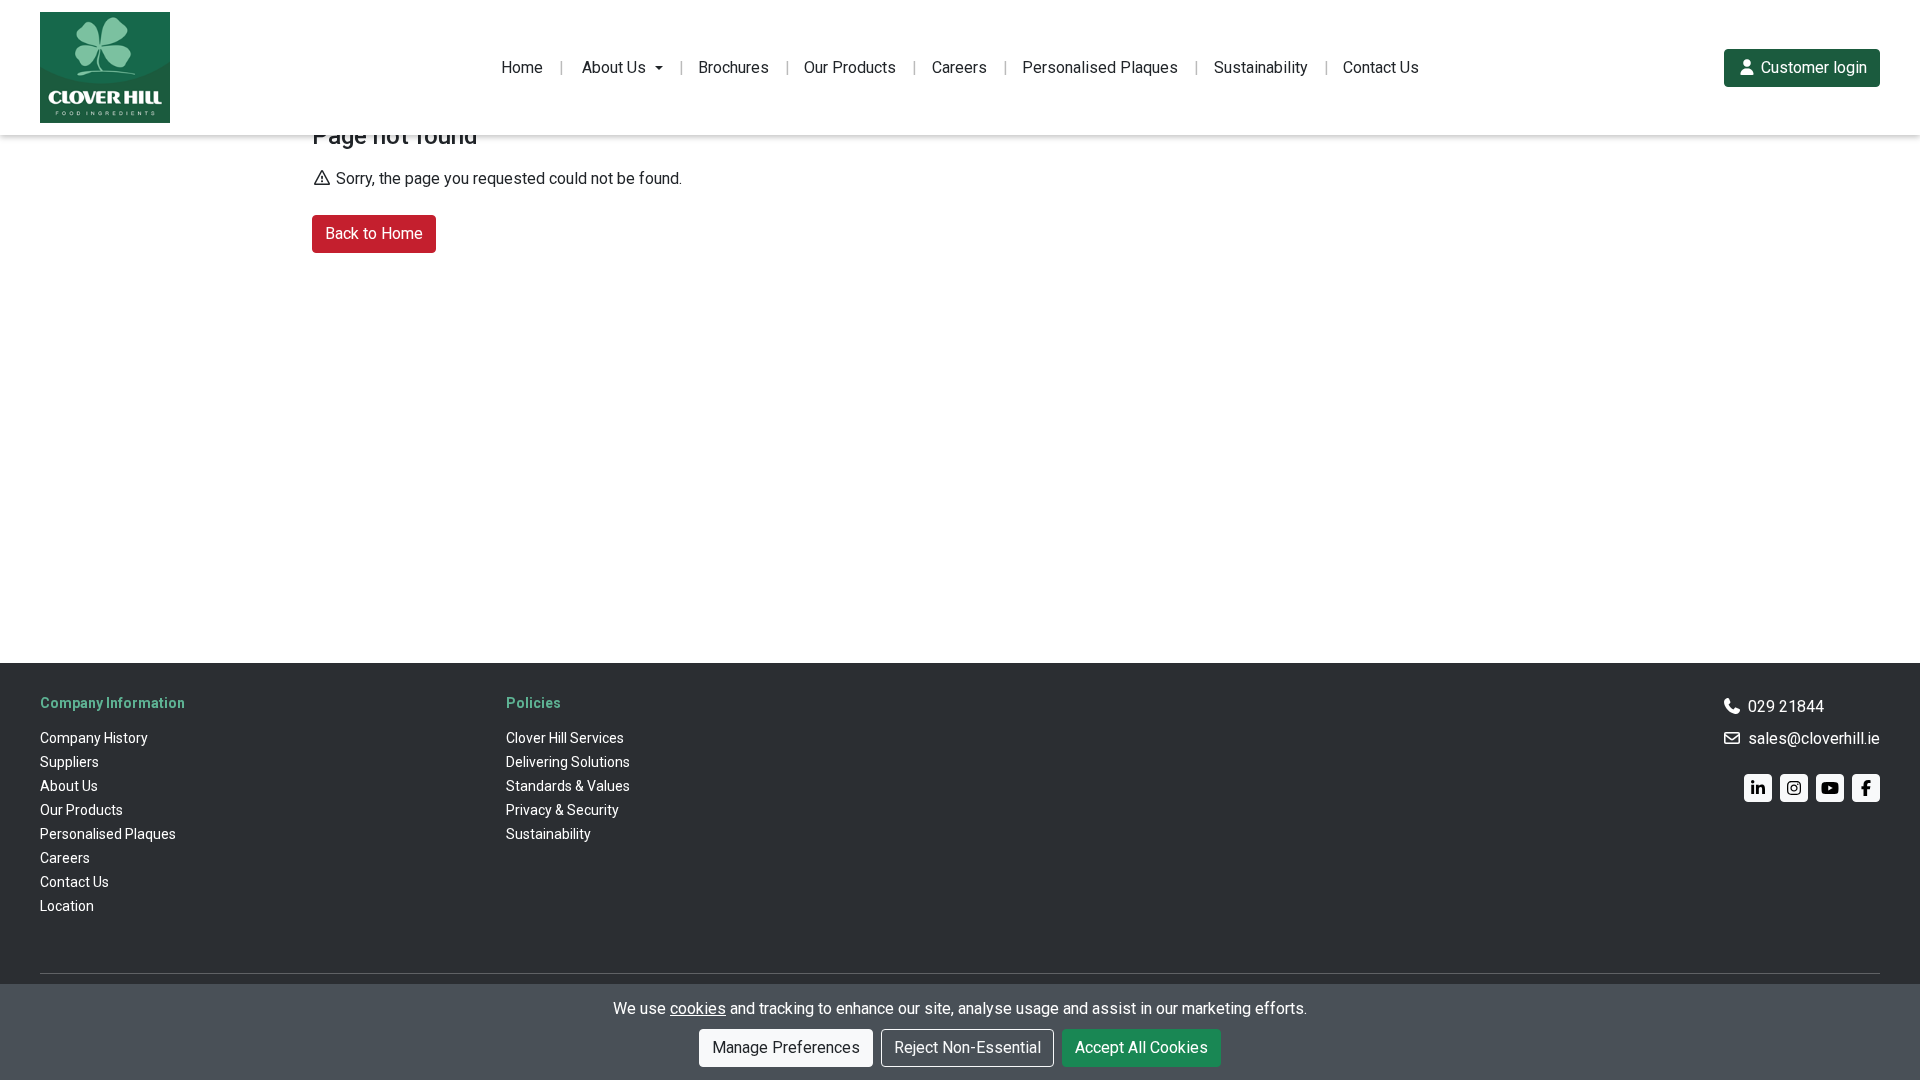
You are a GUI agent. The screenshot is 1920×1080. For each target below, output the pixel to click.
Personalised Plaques (1100, 67)
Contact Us (1381, 67)
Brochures (733, 67)
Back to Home (374, 233)
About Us (69, 786)
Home (522, 67)
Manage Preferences (786, 1047)
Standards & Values (568, 786)
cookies (698, 1008)
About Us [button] (614, 67)
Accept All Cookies (1141, 1047)
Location (67, 906)
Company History (94, 738)
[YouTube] (1830, 788)
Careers (959, 67)
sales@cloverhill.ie (1814, 738)
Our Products (850, 67)
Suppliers (69, 762)
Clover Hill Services (565, 738)
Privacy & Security (562, 810)
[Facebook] (1866, 788)
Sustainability (1261, 67)
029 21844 (1786, 706)
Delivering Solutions (568, 762)
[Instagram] (1794, 788)
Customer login (1812, 67)
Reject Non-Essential (967, 1047)
